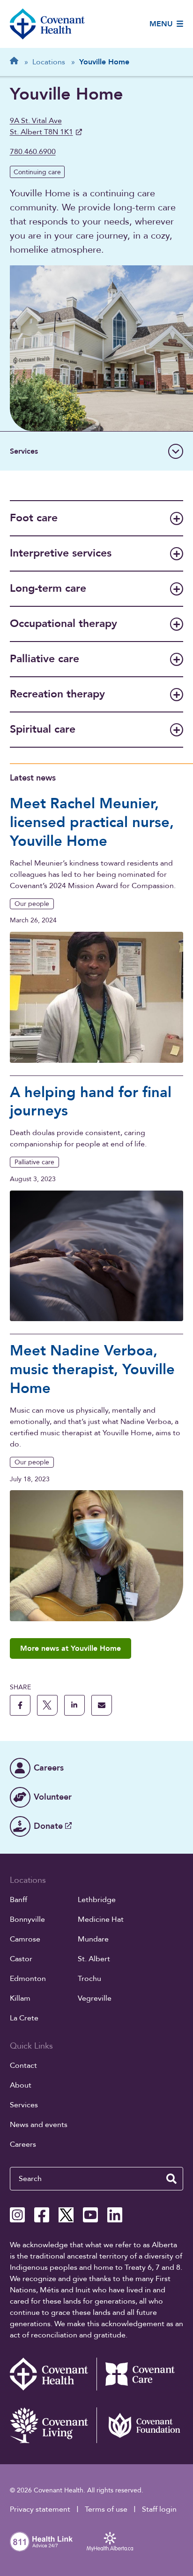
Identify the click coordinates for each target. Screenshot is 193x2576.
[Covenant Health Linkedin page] (115, 2215)
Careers (23, 2144)
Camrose (25, 1939)
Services (24, 2105)
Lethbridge (97, 1900)
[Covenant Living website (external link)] (53, 2425)
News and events (39, 2125)
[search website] (171, 2179)
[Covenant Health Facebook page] (42, 2215)
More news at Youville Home (71, 1648)
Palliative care (34, 1162)
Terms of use (106, 2509)
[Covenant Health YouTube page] (90, 2215)
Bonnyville (27, 1919)
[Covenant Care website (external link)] (140, 2374)
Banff (19, 1900)
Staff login (159, 2509)
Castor (21, 1959)
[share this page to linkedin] (74, 1705)
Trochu (89, 1979)
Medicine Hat (101, 1919)
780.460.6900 (33, 152)
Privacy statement (40, 2509)
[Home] (47, 24)
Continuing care (37, 172)
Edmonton (28, 1979)
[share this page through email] (102, 1705)
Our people (32, 904)
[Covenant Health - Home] (53, 2374)
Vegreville (95, 1998)
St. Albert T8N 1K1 (41, 126)
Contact (23, 2065)
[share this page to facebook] (20, 1705)
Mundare (93, 1939)
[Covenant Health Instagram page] (17, 2215)
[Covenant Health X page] (66, 2215)
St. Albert (94, 1959)
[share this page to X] (47, 1705)
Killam (20, 1998)
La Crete (24, 2018)
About (21, 2085)
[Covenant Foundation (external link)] (140, 2425)
